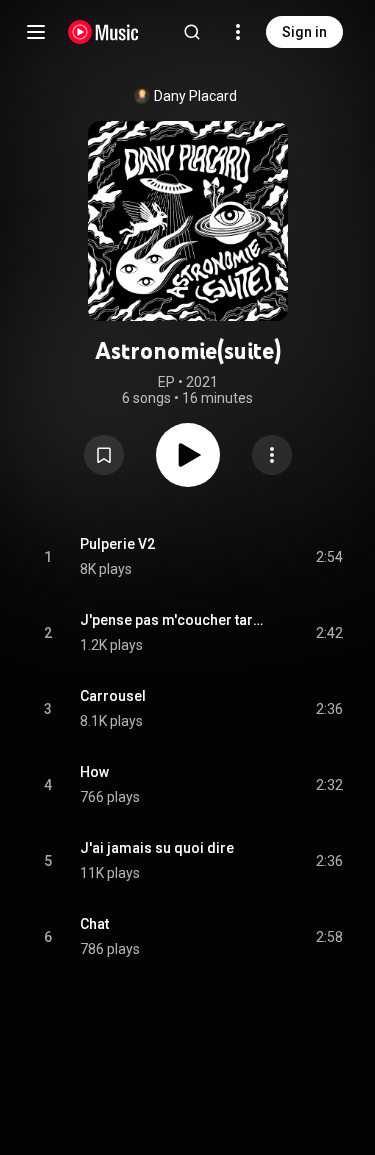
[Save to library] (104, 455)
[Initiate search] (192, 32)
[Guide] (36, 32)
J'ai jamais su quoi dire (157, 848)
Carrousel (113, 696)
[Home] (103, 32)
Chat (94, 924)
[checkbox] (329, 557)
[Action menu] (272, 455)
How (94, 772)
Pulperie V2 (117, 544)
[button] (104, 455)
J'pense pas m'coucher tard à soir (175, 620)
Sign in (304, 32)
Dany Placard (195, 96)
